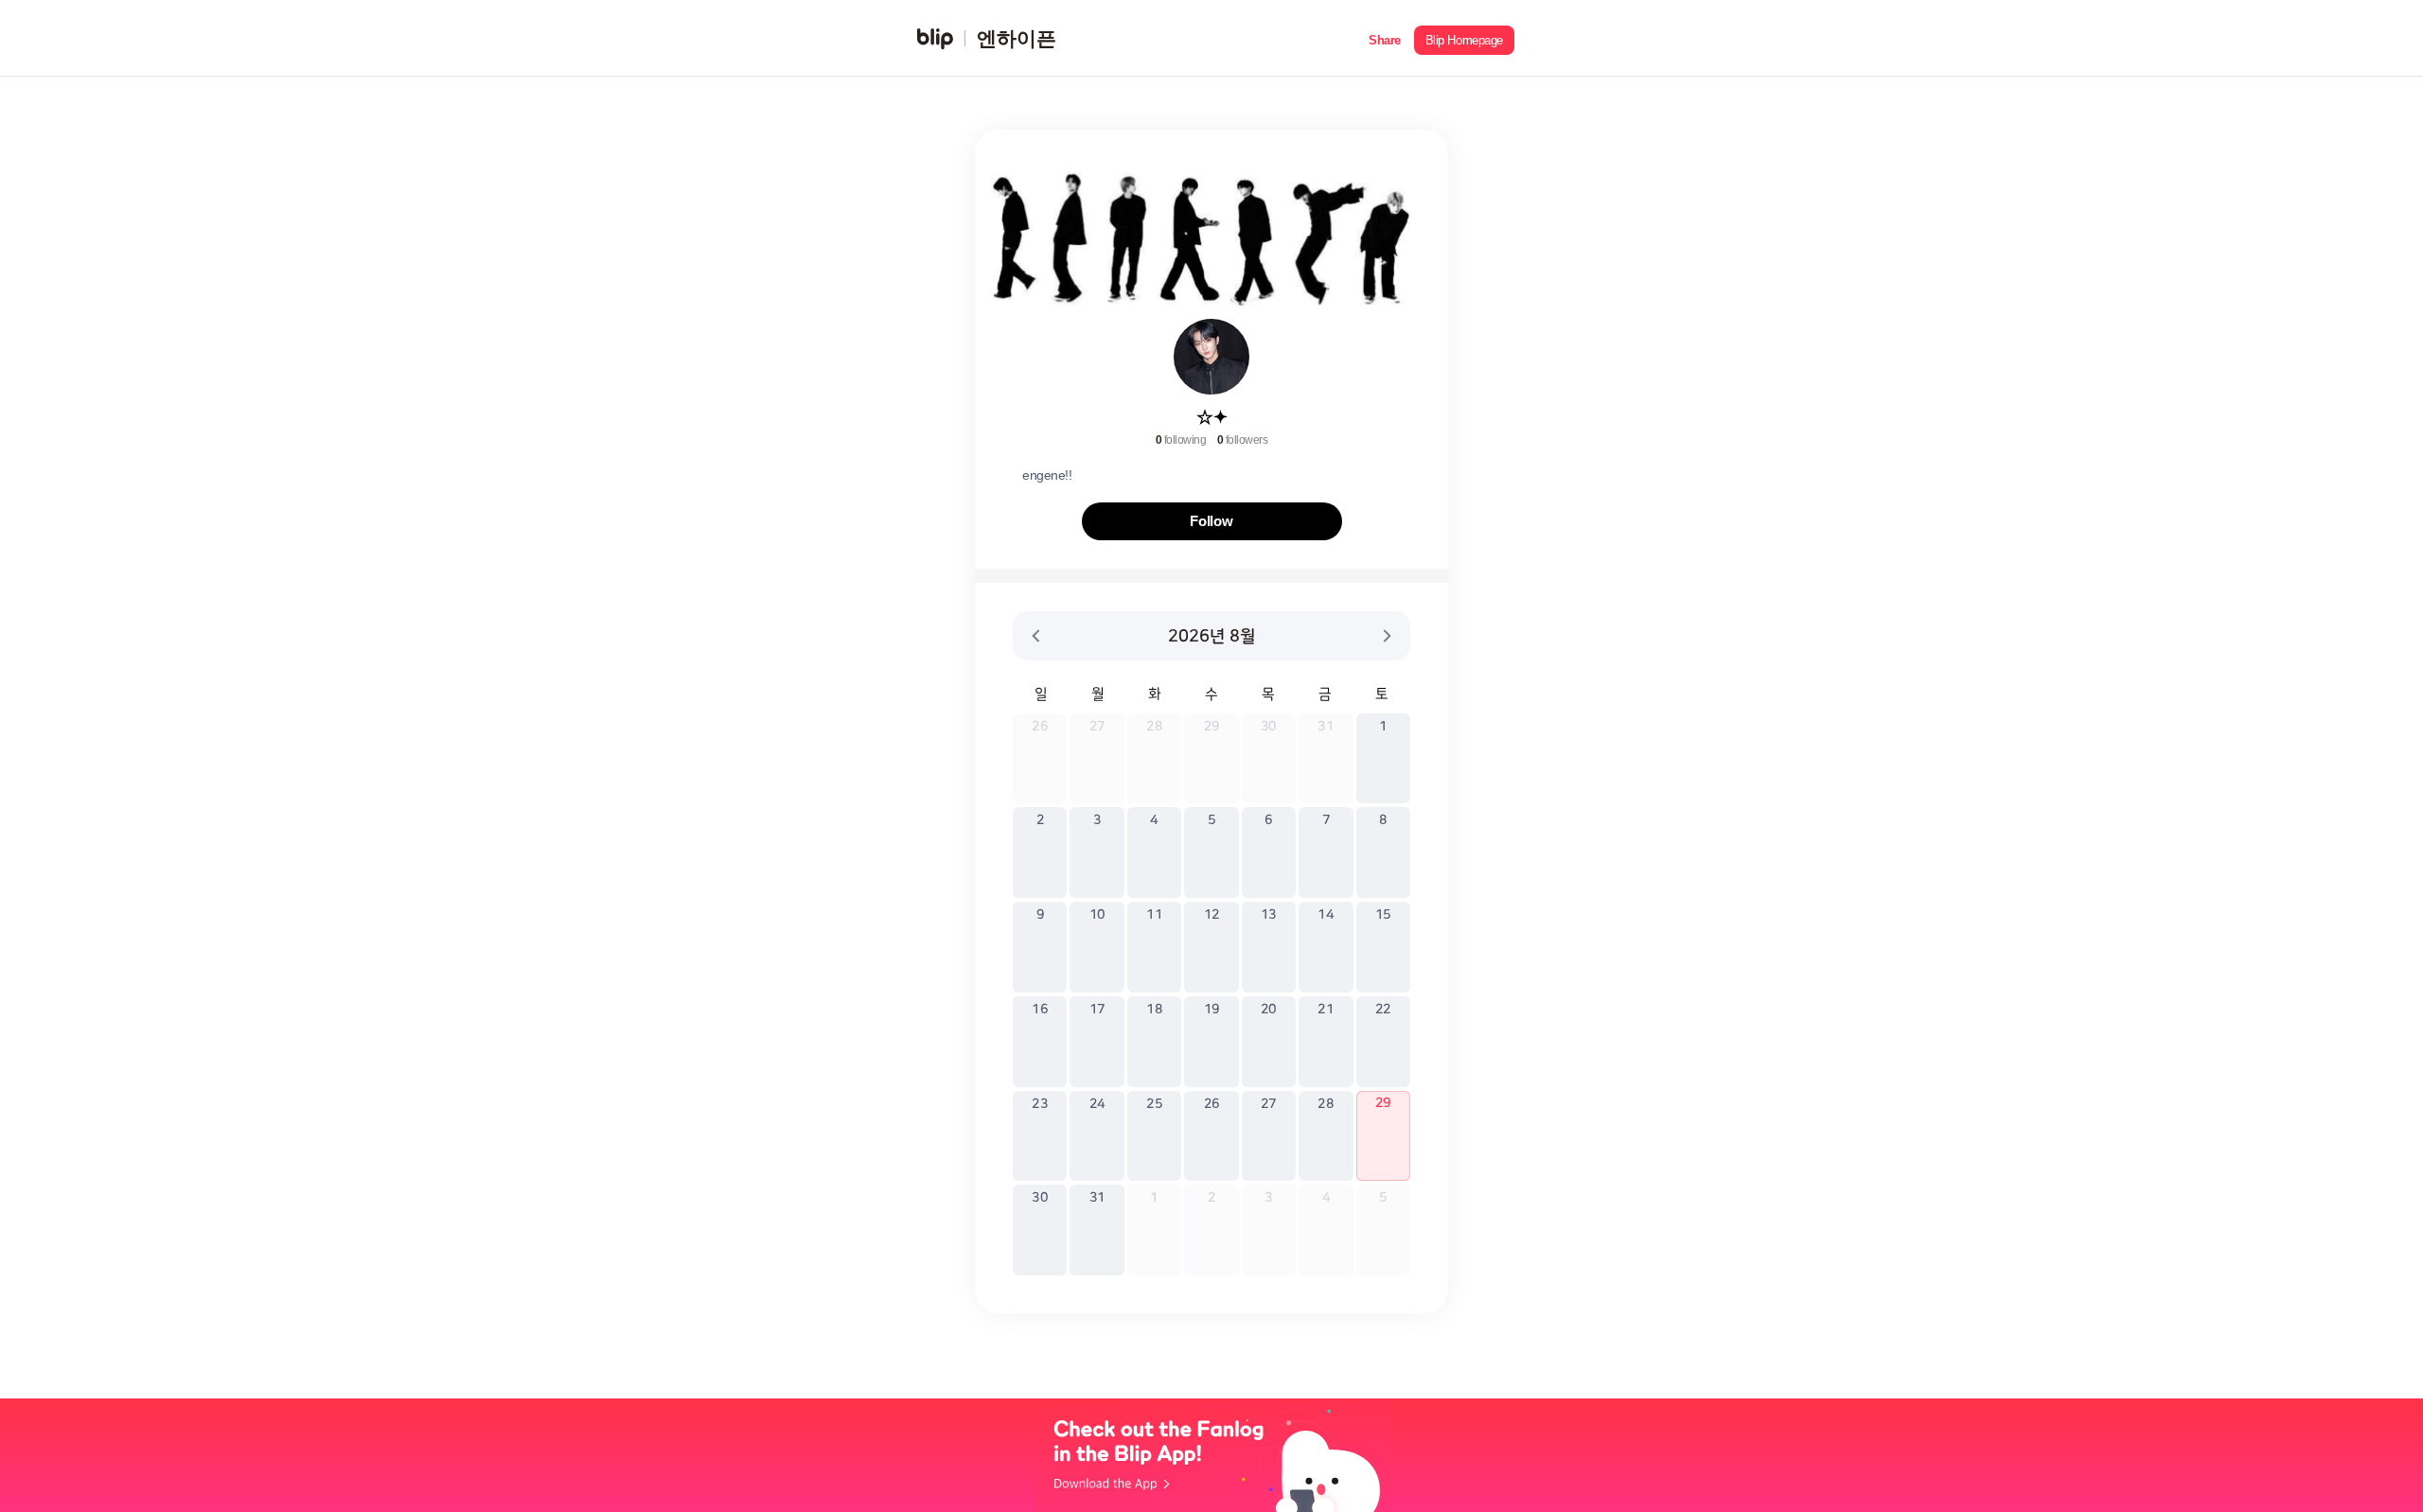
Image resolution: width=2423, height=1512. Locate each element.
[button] (1385, 38)
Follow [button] (1211, 521)
